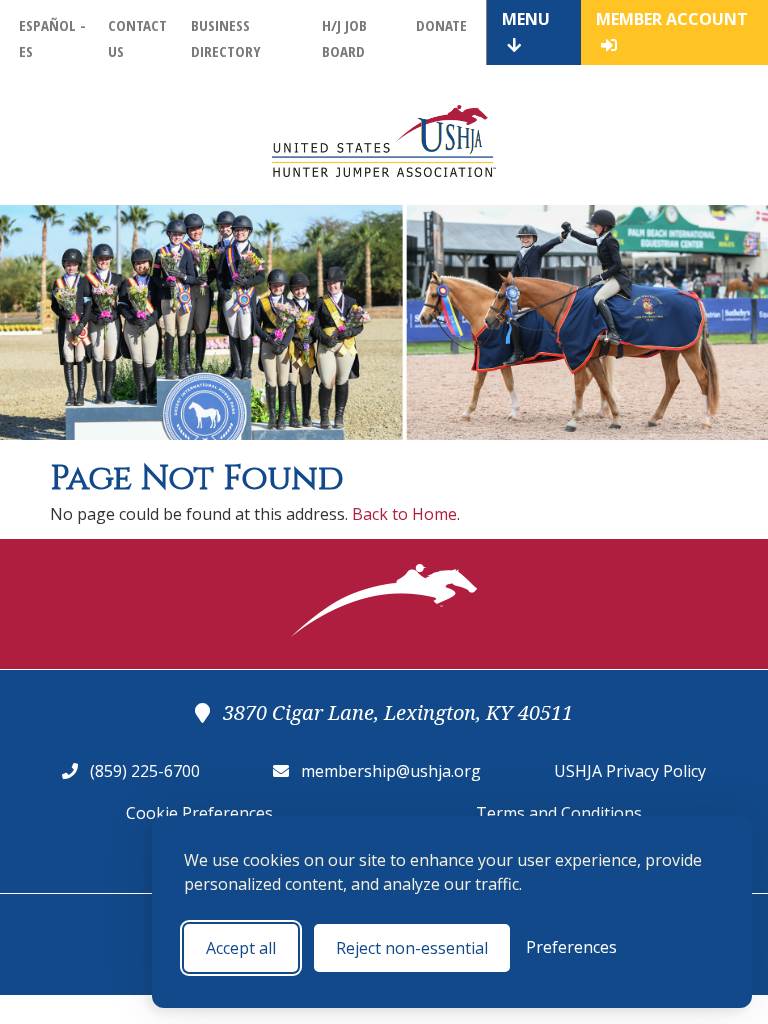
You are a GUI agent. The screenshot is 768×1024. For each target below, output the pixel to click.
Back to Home (404, 514)
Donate (441, 25)
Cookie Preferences (199, 813)
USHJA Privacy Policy (630, 771)
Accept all (241, 948)
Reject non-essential (412, 948)
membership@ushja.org (391, 771)
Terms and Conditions (559, 813)
